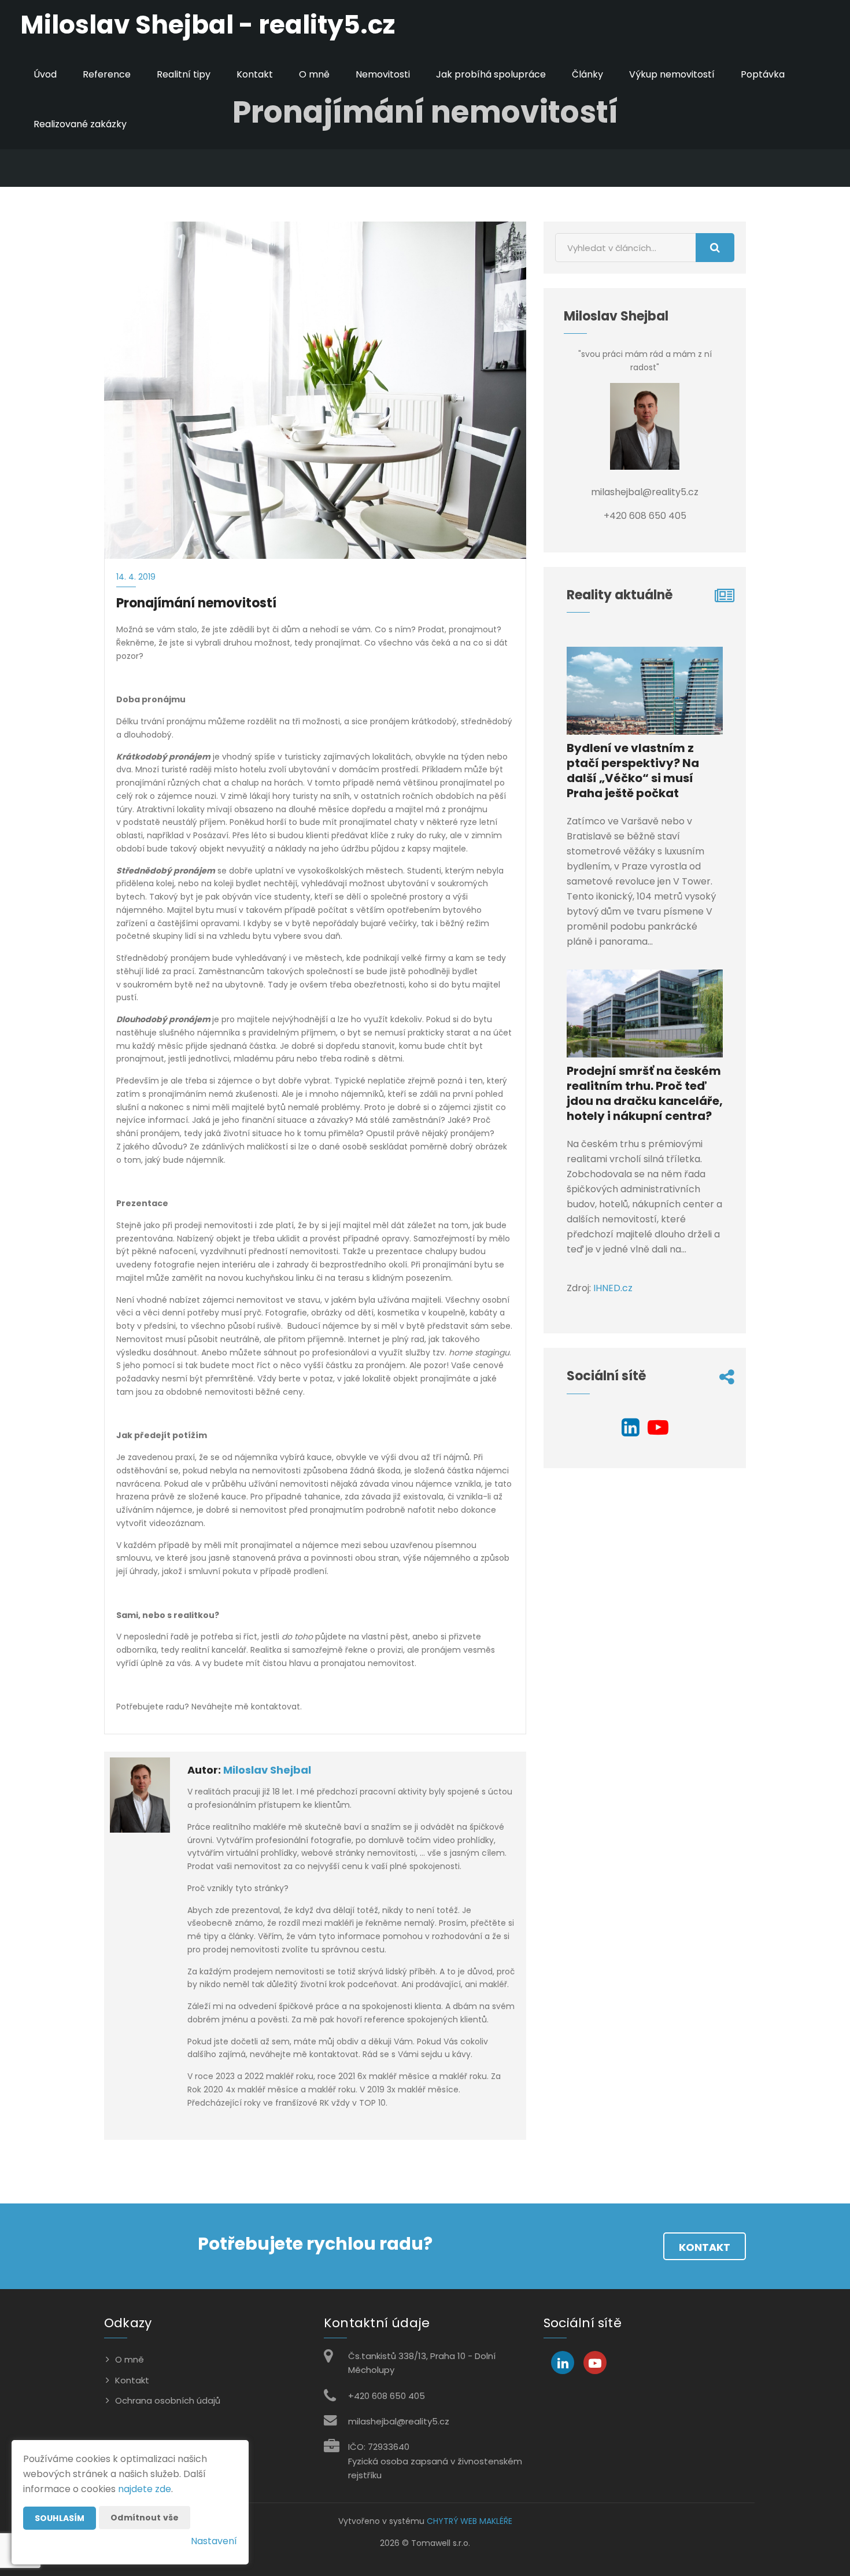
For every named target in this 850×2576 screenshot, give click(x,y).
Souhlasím (60, 2518)
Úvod (45, 74)
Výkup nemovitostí (672, 74)
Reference (107, 74)
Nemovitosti (383, 74)
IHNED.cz (613, 1288)
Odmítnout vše (145, 2518)
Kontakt (255, 74)
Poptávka (763, 74)
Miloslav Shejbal (267, 1770)
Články (587, 74)
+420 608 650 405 (387, 2396)
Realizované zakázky (80, 124)
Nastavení (214, 2541)
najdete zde (145, 2489)
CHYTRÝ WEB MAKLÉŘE (470, 2521)
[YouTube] (658, 1431)
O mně (314, 74)
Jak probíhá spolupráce (491, 74)
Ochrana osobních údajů (168, 2400)
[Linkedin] (631, 1431)
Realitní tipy (184, 74)
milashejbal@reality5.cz (399, 2421)
